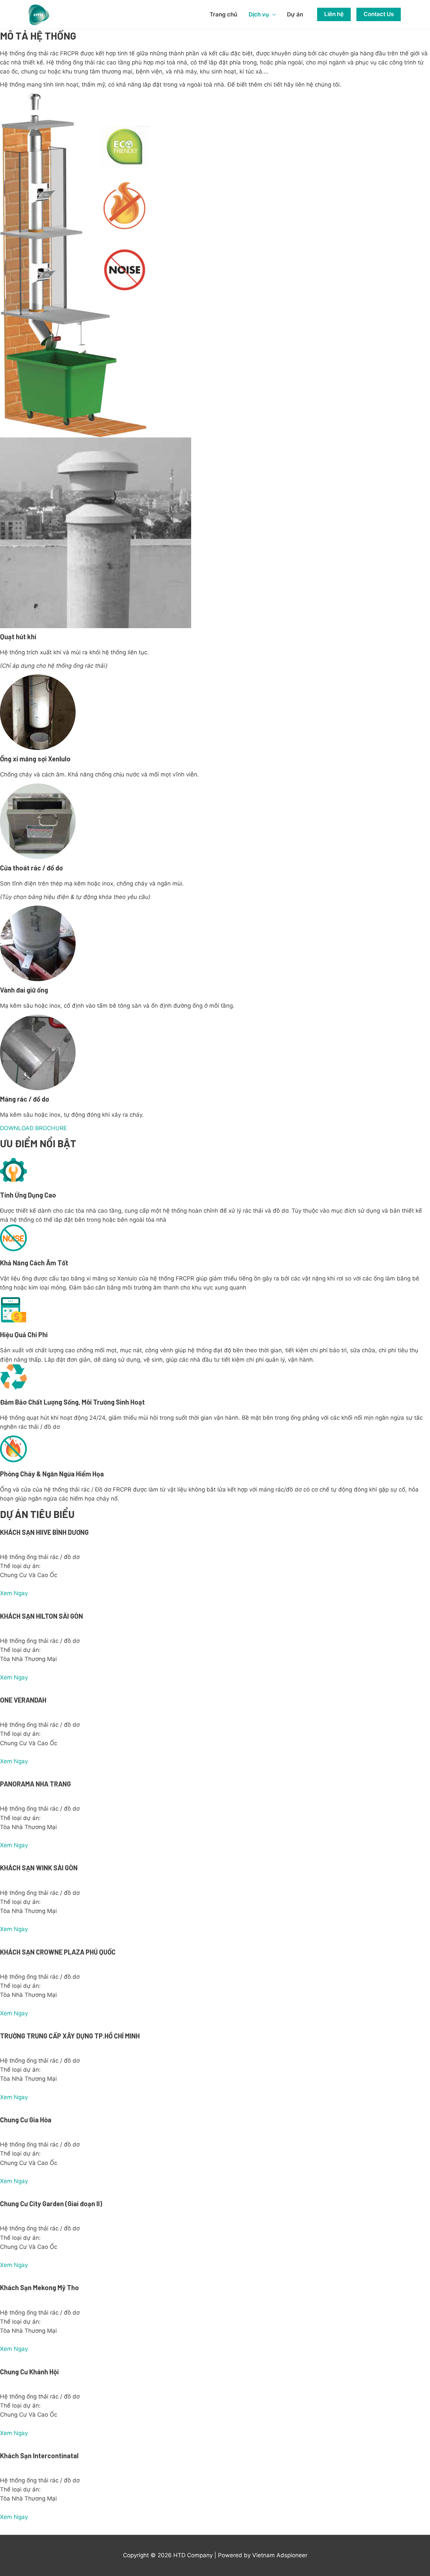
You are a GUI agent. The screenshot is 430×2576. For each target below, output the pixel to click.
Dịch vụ (259, 14)
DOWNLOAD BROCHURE (33, 1128)
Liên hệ (334, 14)
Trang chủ (223, 14)
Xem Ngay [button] (14, 1593)
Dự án (295, 14)
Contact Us (379, 14)
